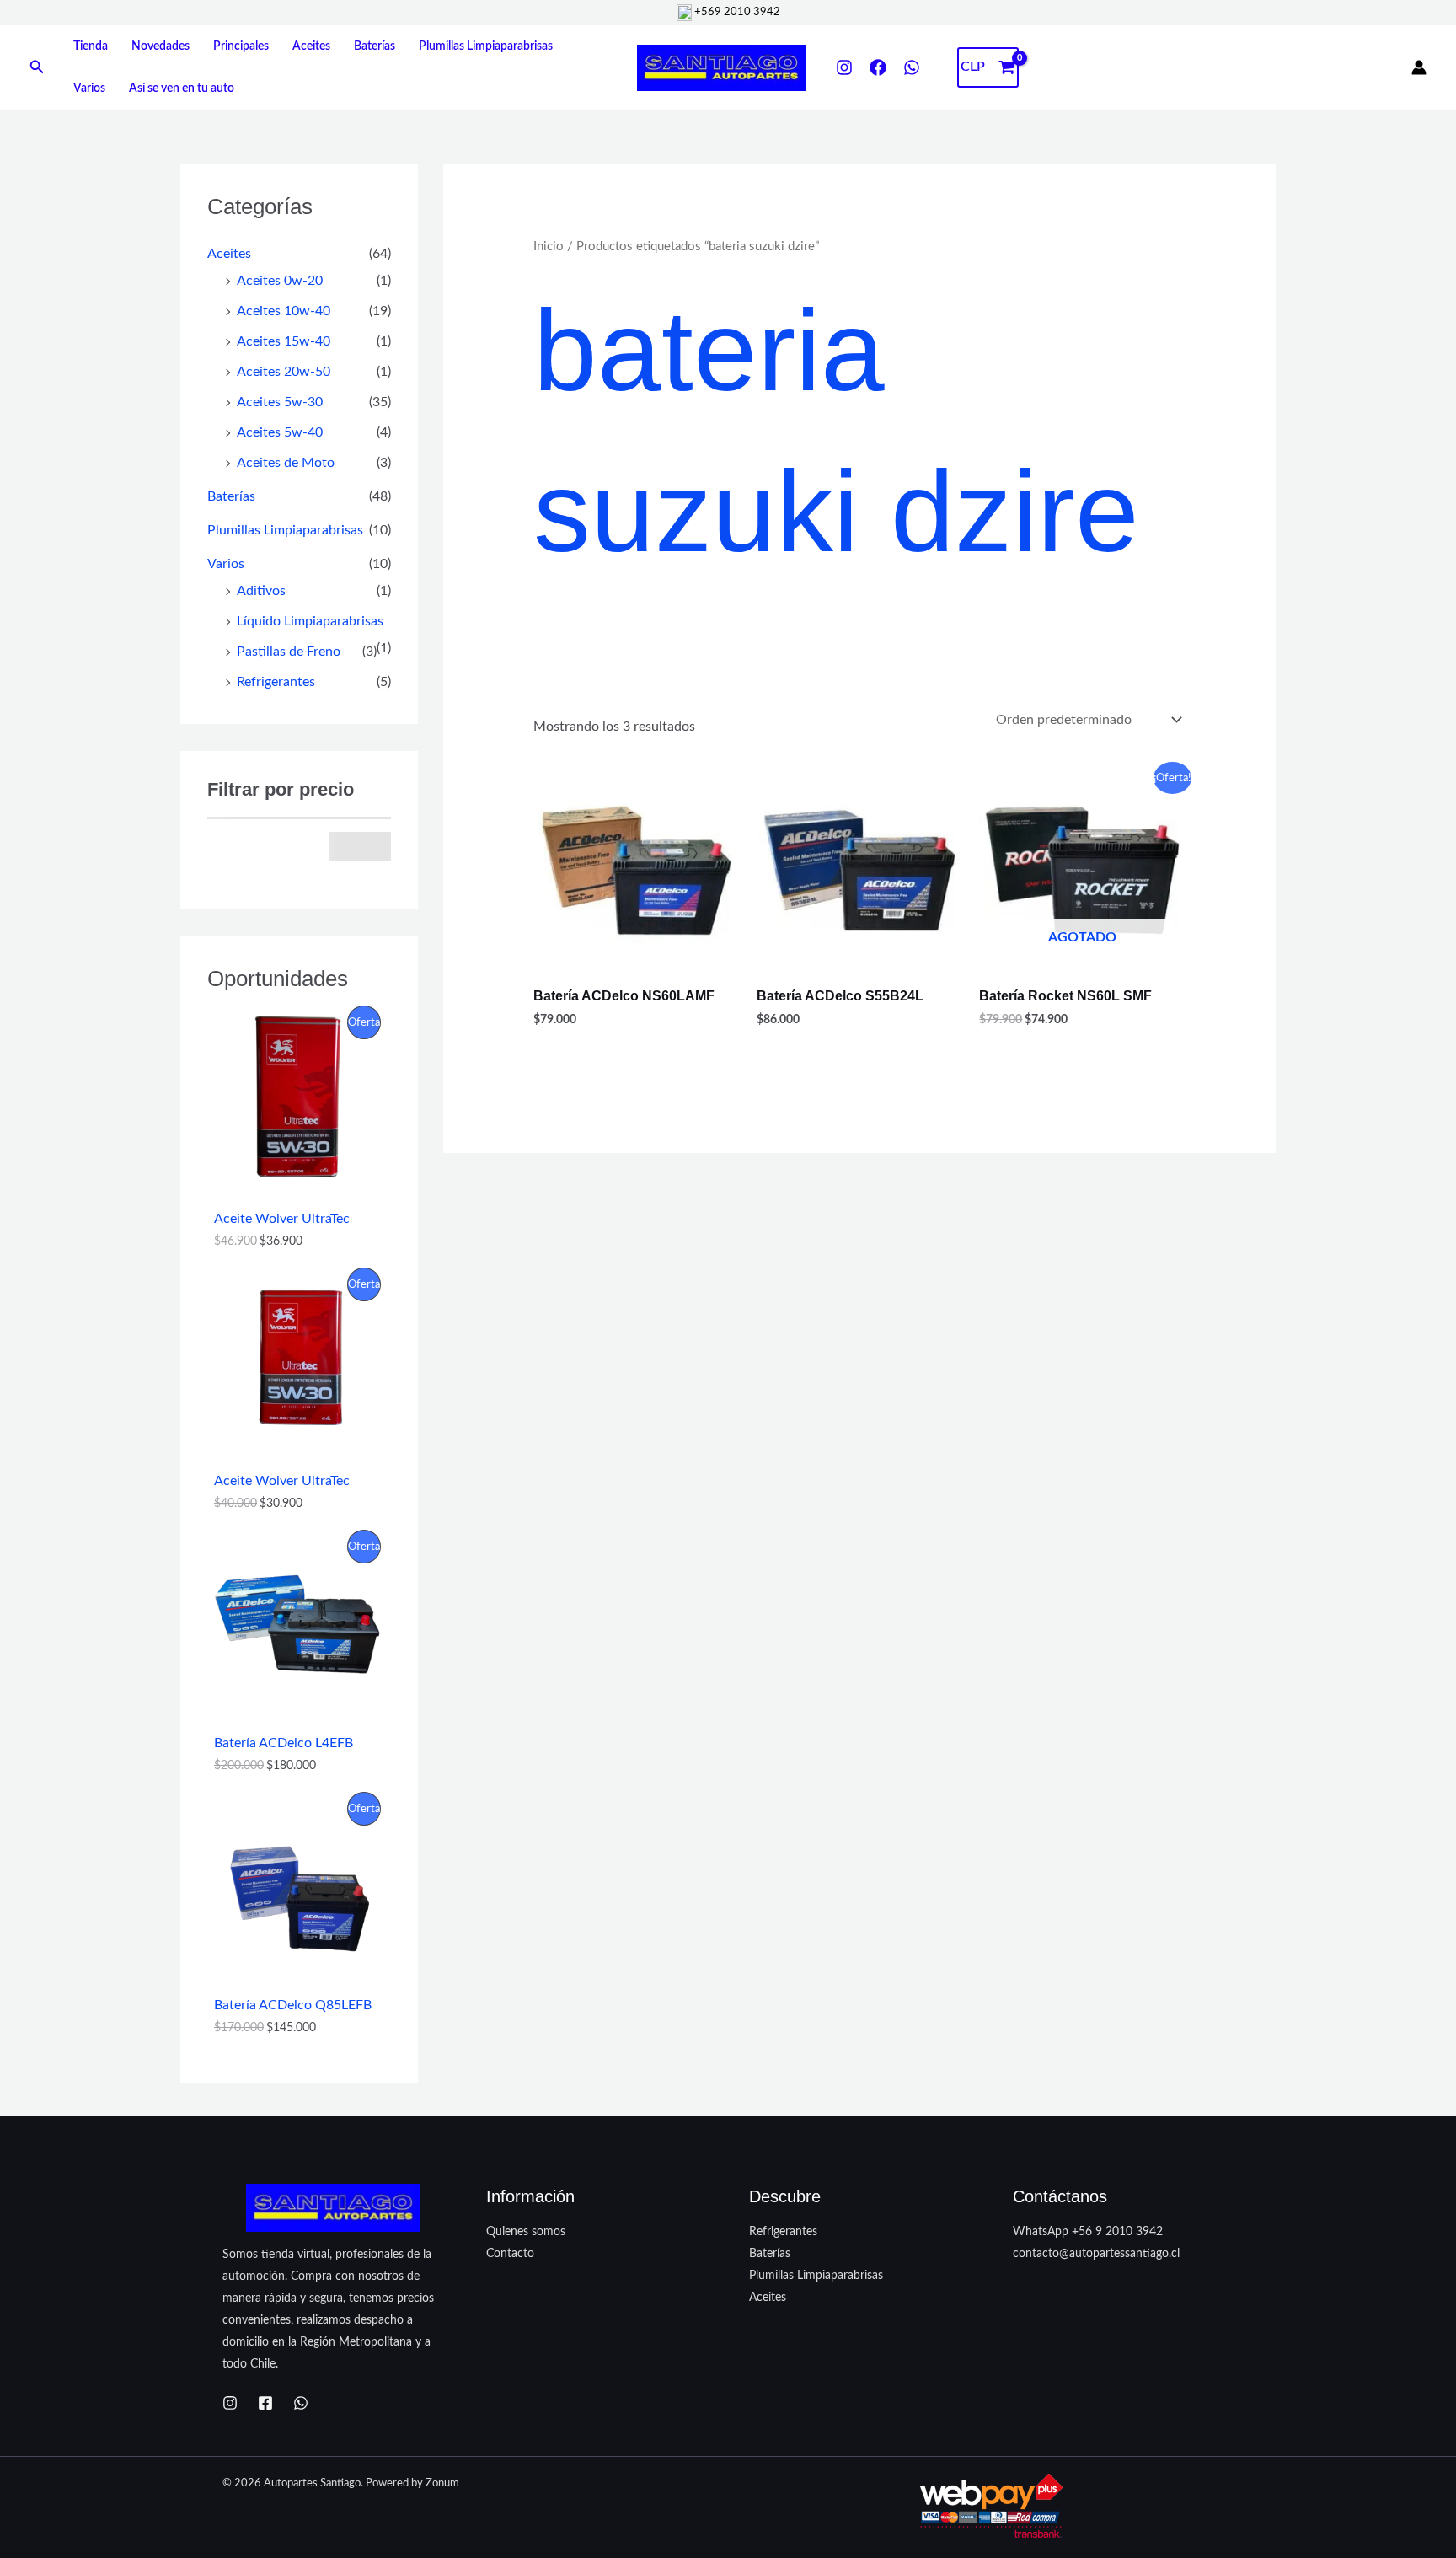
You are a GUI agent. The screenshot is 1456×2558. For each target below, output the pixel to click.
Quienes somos (526, 2232)
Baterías (375, 46)
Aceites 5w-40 (280, 432)
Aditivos (261, 591)
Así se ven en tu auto (182, 88)
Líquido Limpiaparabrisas (310, 621)
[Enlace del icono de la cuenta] (1419, 67)
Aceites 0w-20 (280, 281)
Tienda (91, 46)
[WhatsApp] (912, 67)
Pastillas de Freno (289, 652)
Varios (89, 88)
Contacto (510, 2254)
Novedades (161, 46)
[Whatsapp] (301, 2403)
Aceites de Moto (286, 463)
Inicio (549, 247)
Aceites (311, 46)
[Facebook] (878, 67)
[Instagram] (844, 67)
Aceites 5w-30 (280, 402)
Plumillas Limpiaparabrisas (486, 46)
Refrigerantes (276, 682)
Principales (241, 46)
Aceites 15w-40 (284, 341)
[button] (37, 68)
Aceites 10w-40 (284, 311)
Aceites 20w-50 (284, 372)
